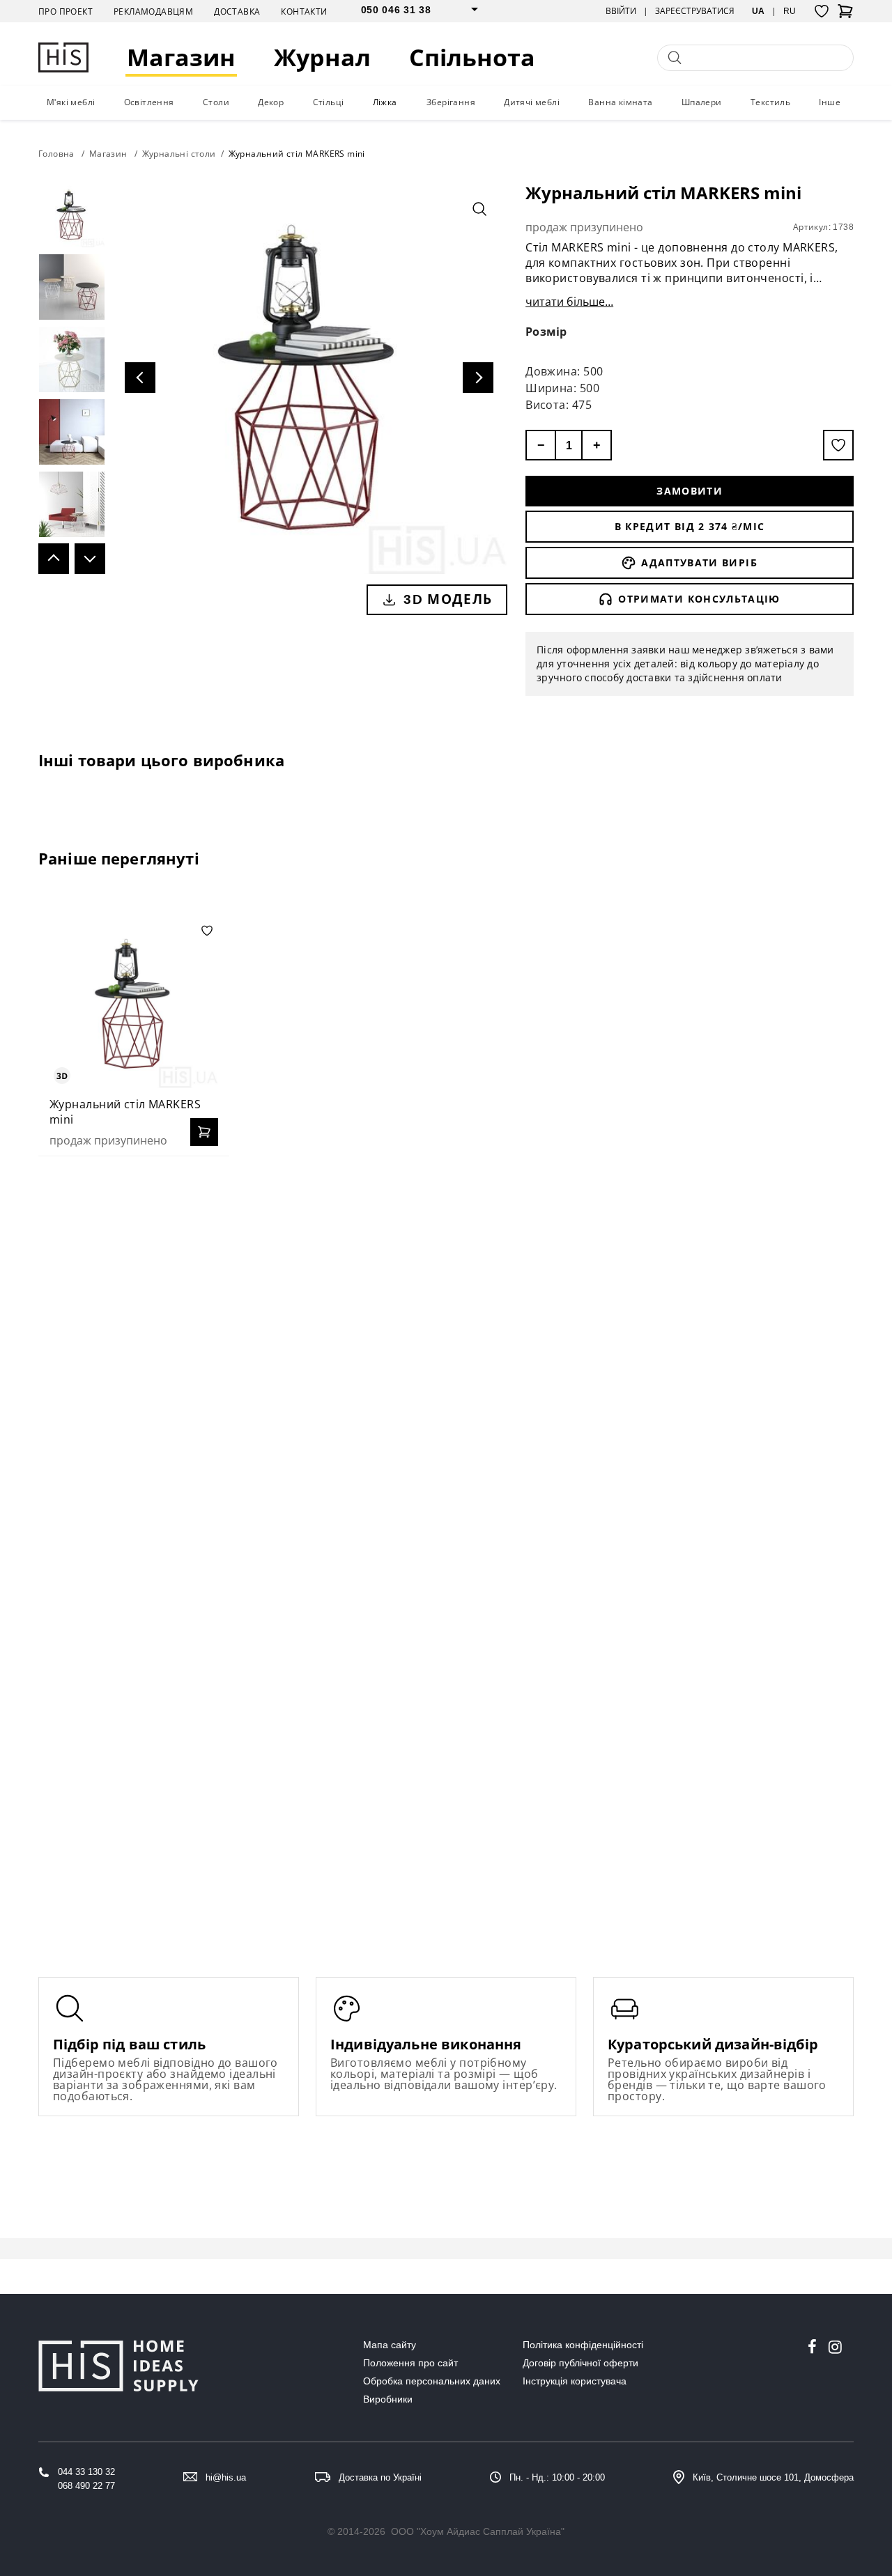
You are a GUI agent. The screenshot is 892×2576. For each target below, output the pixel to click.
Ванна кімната (620, 102)
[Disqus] (446, 1347)
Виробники (388, 2399)
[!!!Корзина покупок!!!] (845, 15)
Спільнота (472, 57)
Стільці (329, 102)
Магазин (181, 57)
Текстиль (770, 102)
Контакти (304, 11)
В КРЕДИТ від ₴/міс (690, 526)
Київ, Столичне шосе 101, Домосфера (773, 2477)
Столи (216, 102)
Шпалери (702, 102)
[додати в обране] (838, 445)
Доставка (237, 11)
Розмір (546, 332)
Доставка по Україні (380, 2477)
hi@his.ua (226, 2477)
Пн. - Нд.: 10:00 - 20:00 (557, 2477)
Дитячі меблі (532, 102)
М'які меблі (71, 102)
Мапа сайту (390, 2345)
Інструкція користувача (575, 2381)
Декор (271, 102)
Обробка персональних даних (432, 2381)
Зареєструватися (695, 11)
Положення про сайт (410, 2363)
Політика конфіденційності (583, 2345)
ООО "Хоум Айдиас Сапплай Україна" (478, 2531)
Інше (830, 102)
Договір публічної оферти (580, 2363)
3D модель (448, 599)
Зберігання (451, 102)
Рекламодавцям (153, 11)
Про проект (66, 11)
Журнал (322, 57)
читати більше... (569, 302)
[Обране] (822, 11)
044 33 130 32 (86, 2472)
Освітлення (149, 102)
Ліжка (385, 102)
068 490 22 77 (86, 2486)
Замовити (690, 491)
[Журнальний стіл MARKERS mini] (134, 1004)
